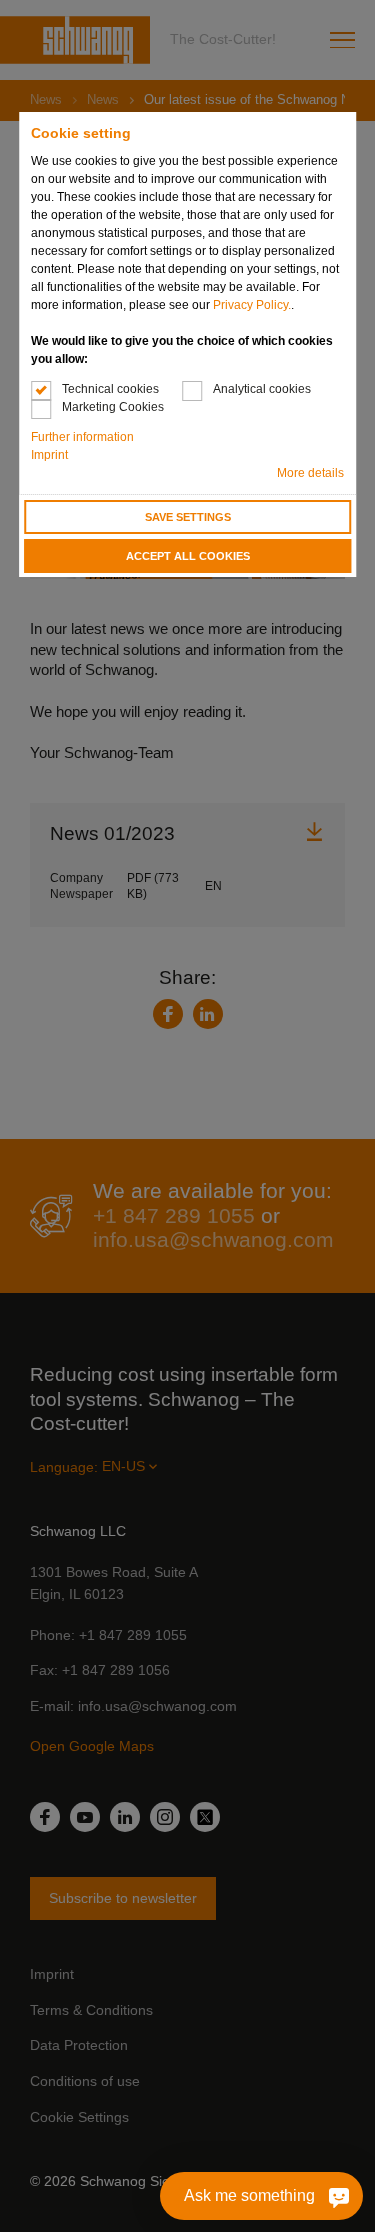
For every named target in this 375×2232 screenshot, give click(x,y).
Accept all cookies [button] (188, 556)
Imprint (49, 455)
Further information (82, 437)
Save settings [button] (188, 517)
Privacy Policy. (252, 305)
